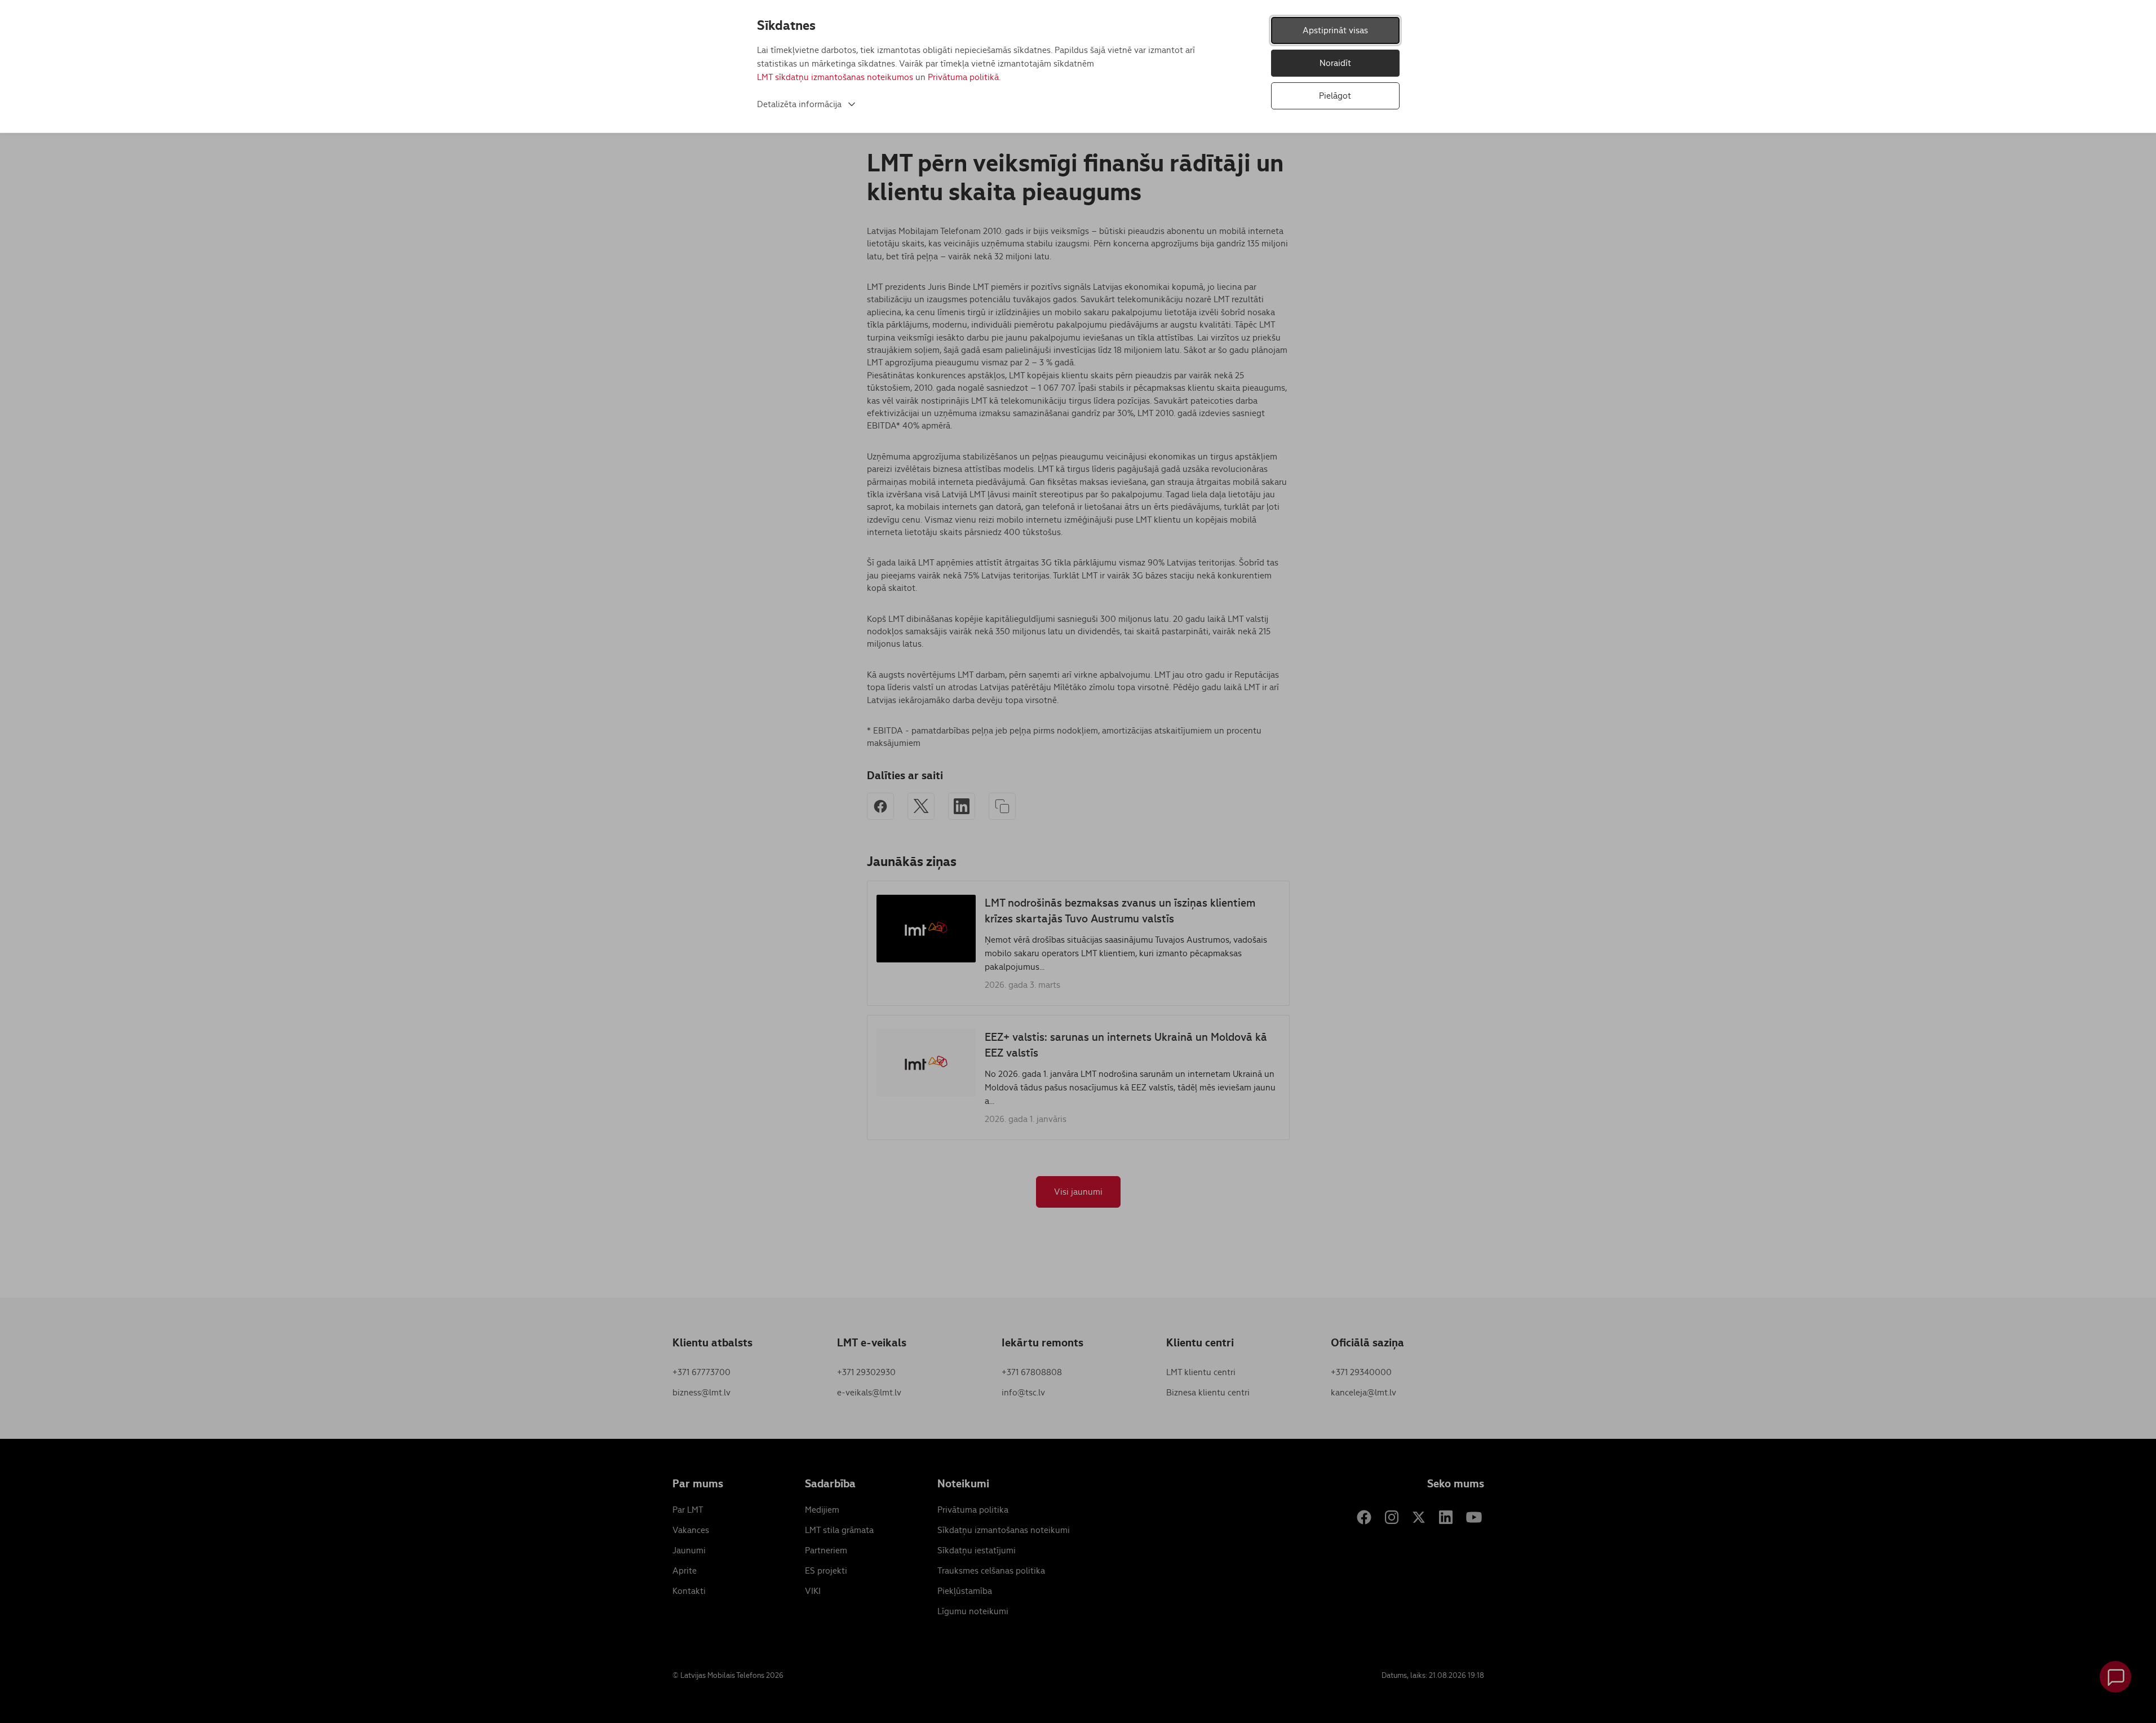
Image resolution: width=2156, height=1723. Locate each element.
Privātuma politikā (963, 77)
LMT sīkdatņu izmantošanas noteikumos (835, 77)
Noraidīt (1335, 63)
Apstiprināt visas (1335, 30)
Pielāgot (1335, 96)
